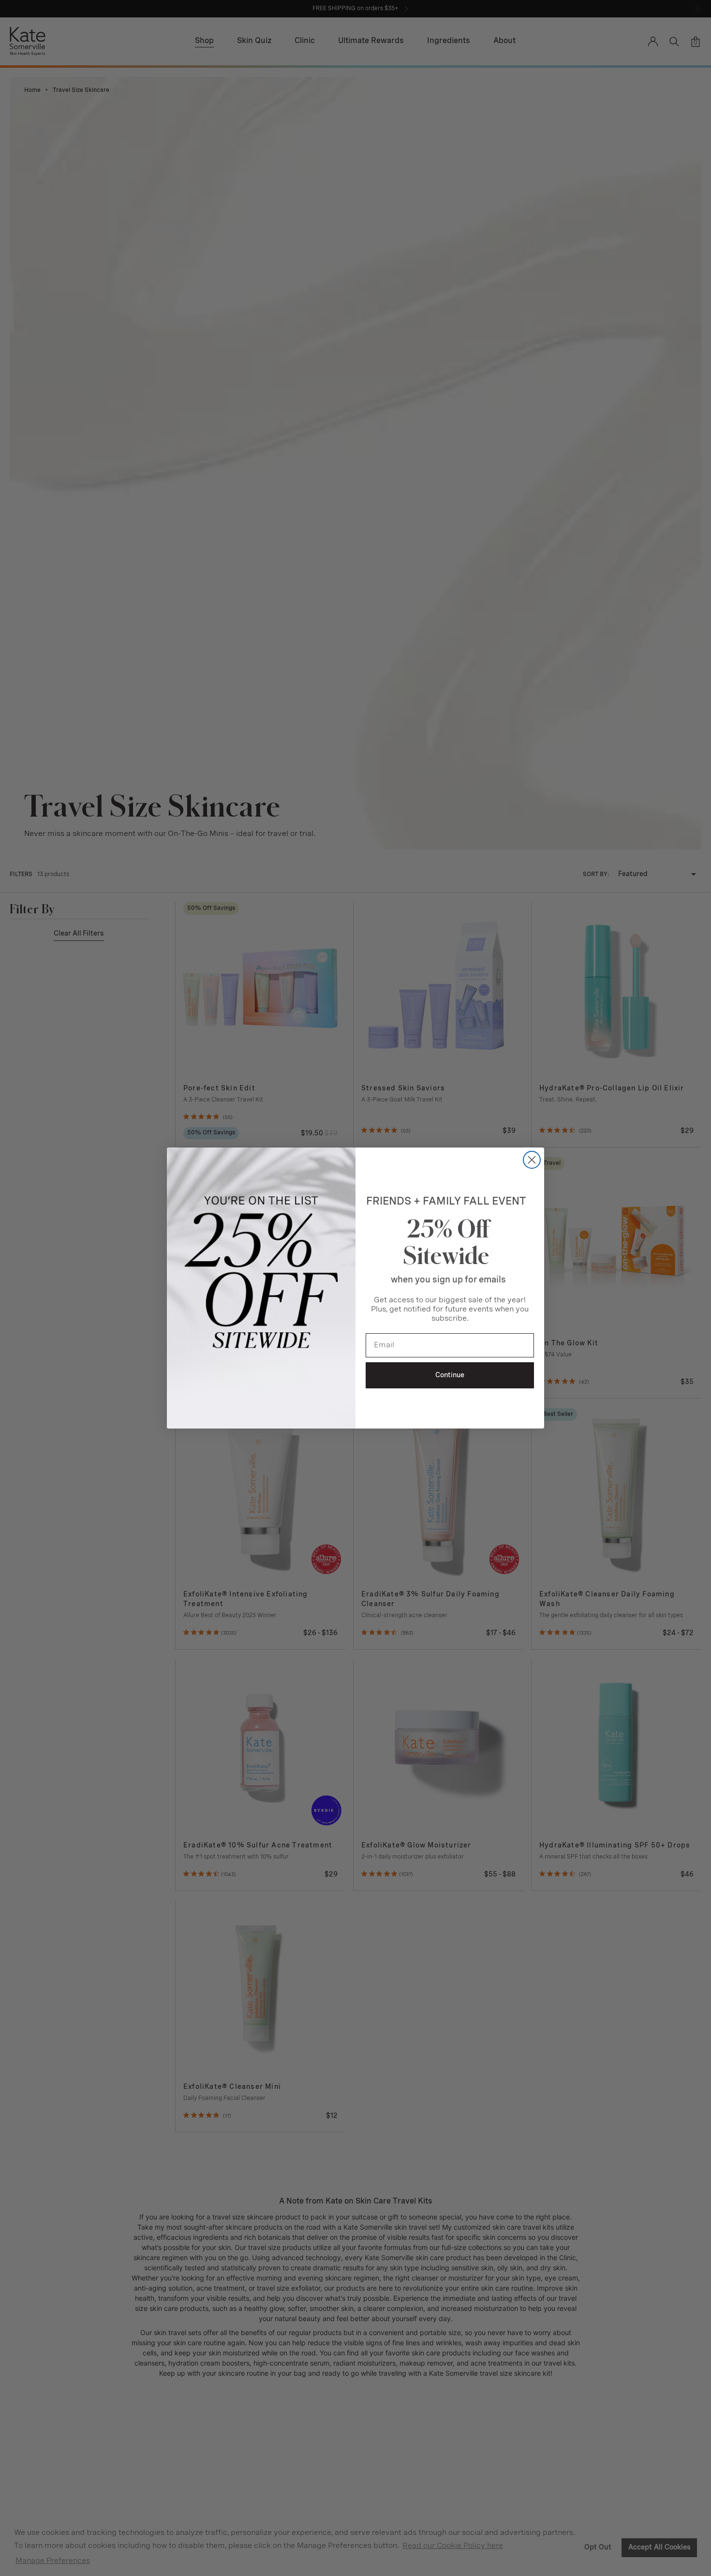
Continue (450, 1375)
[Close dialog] (532, 1160)
